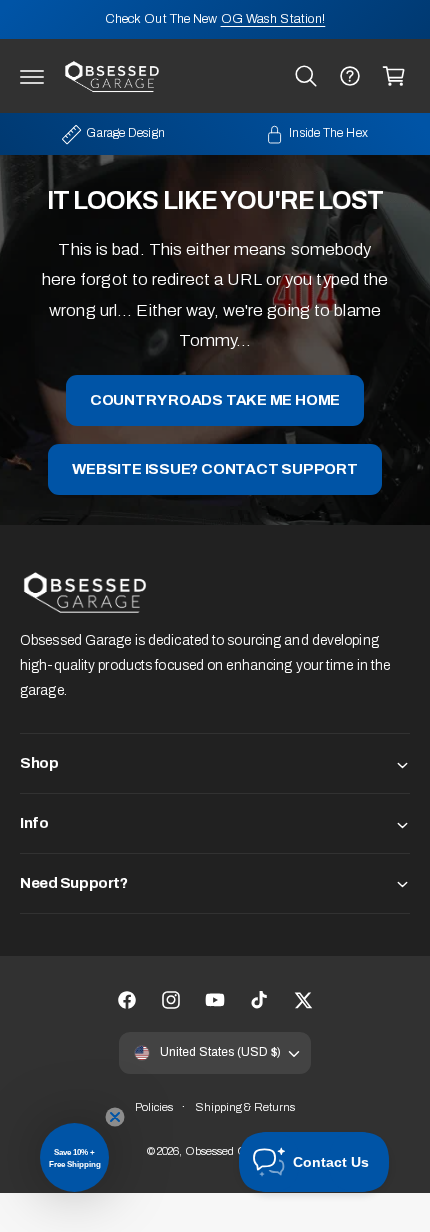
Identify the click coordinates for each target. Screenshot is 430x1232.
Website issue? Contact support (214, 469)
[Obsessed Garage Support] (350, 76)
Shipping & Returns (245, 1107)
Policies (154, 1107)
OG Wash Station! (273, 19)
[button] (32, 76)
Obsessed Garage (230, 1151)
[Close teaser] (115, 1117)
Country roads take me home (215, 400)
